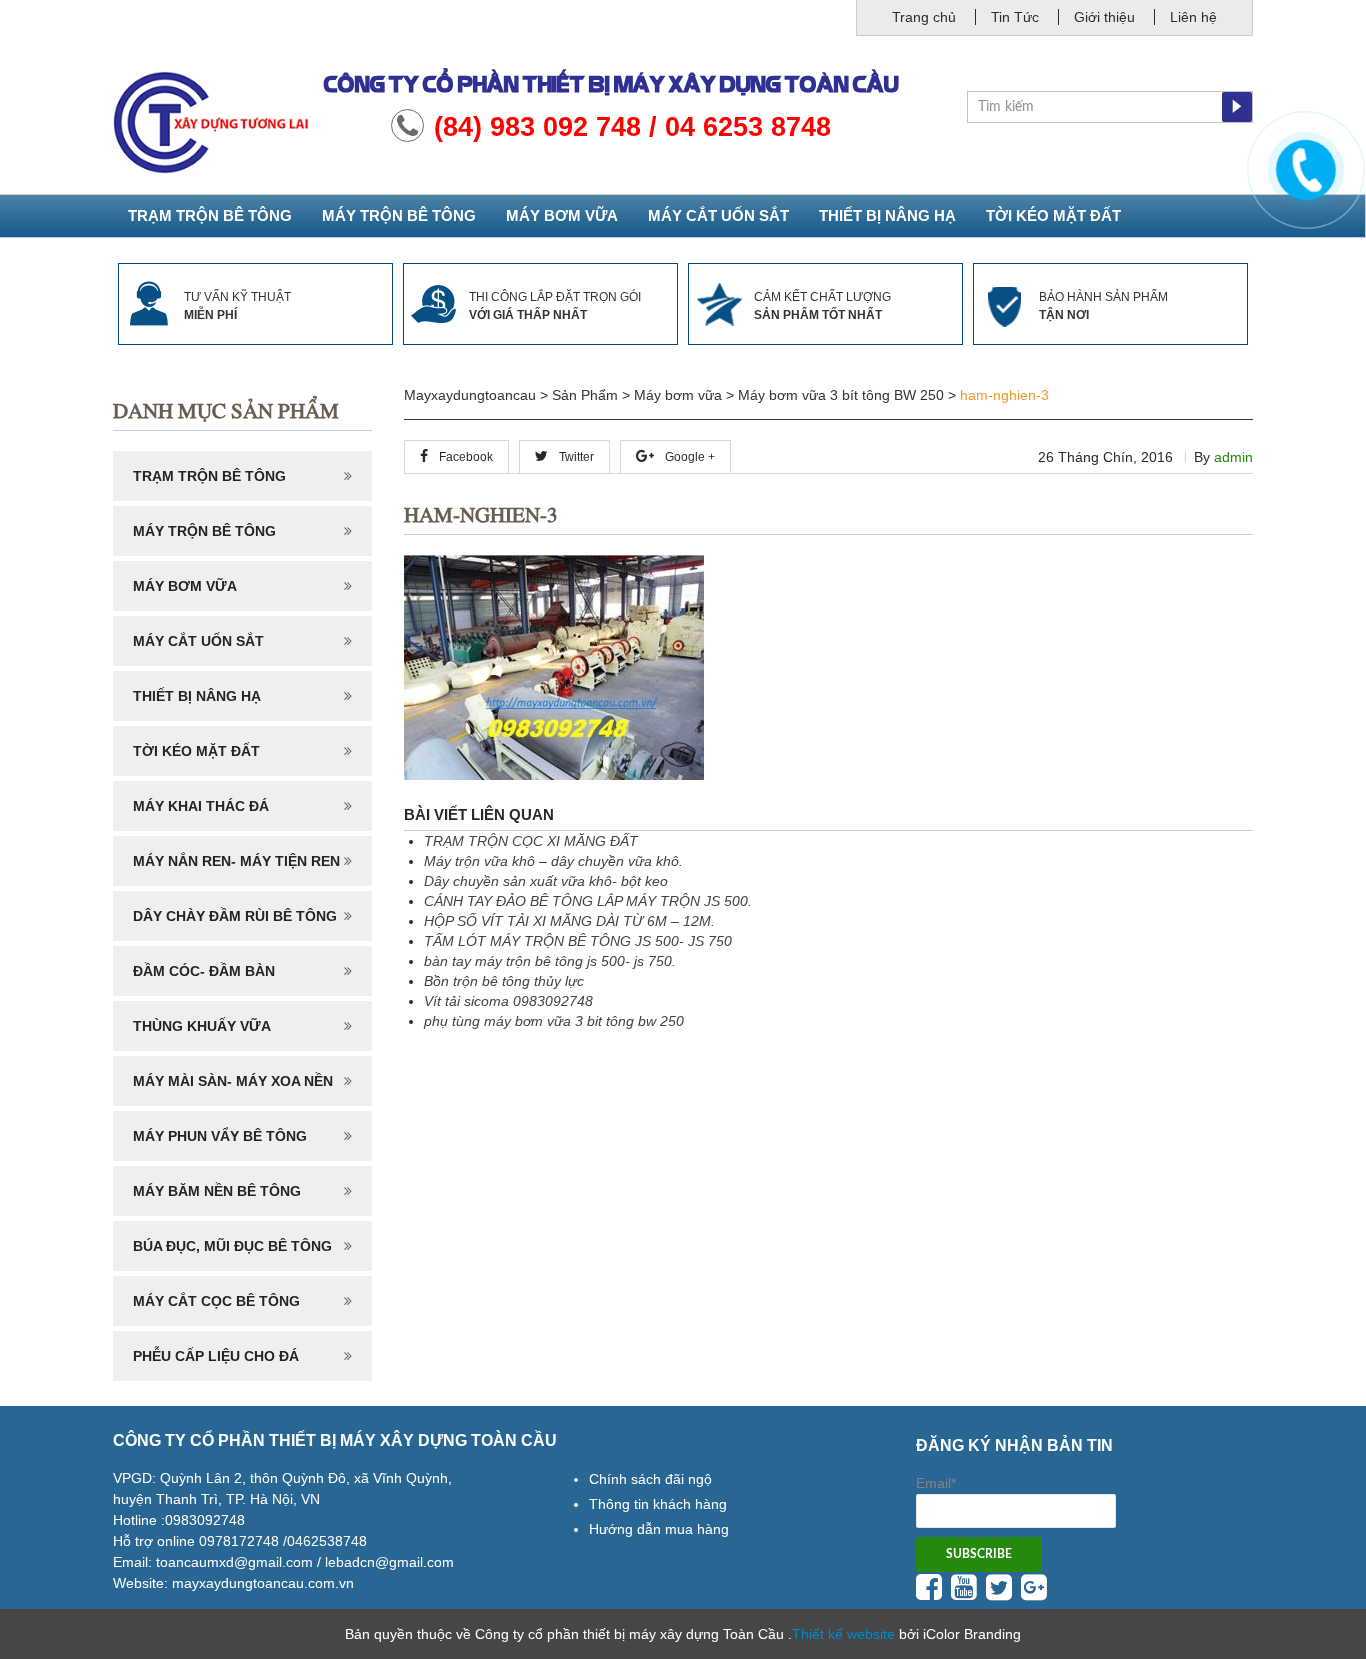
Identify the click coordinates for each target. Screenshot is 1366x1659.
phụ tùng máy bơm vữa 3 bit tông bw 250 (554, 1021)
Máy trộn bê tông (399, 215)
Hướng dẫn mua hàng (659, 1529)
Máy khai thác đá (201, 806)
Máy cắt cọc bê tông (216, 1301)
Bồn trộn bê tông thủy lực (504, 981)
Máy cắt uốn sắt (718, 215)
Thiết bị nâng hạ (887, 215)
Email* (936, 1483)
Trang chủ (924, 17)
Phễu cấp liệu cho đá (216, 1356)
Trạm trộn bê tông (210, 215)
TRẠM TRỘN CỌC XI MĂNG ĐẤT (531, 841)
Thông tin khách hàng (658, 1504)
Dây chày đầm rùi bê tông (235, 916)
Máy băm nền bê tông (217, 1191)
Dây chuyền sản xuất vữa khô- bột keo (546, 881)
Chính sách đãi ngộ (650, 1479)
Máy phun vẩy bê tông (220, 1136)
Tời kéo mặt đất (1053, 215)
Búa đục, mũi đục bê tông (232, 1246)
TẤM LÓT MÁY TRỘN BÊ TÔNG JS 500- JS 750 (578, 941)
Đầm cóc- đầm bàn (204, 971)
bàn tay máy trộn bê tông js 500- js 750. (550, 961)
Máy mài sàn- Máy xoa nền (233, 1081)
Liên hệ (1193, 17)
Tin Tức (1015, 17)
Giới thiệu (1104, 17)
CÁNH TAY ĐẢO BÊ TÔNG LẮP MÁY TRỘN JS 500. (588, 901)
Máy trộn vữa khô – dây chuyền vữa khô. (553, 861)
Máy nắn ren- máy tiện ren (236, 861)
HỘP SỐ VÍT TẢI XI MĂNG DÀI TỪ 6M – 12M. (569, 921)
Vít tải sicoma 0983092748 (508, 1001)
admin (1233, 457)
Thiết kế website (843, 1634)
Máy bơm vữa (562, 215)
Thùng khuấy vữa (202, 1026)
